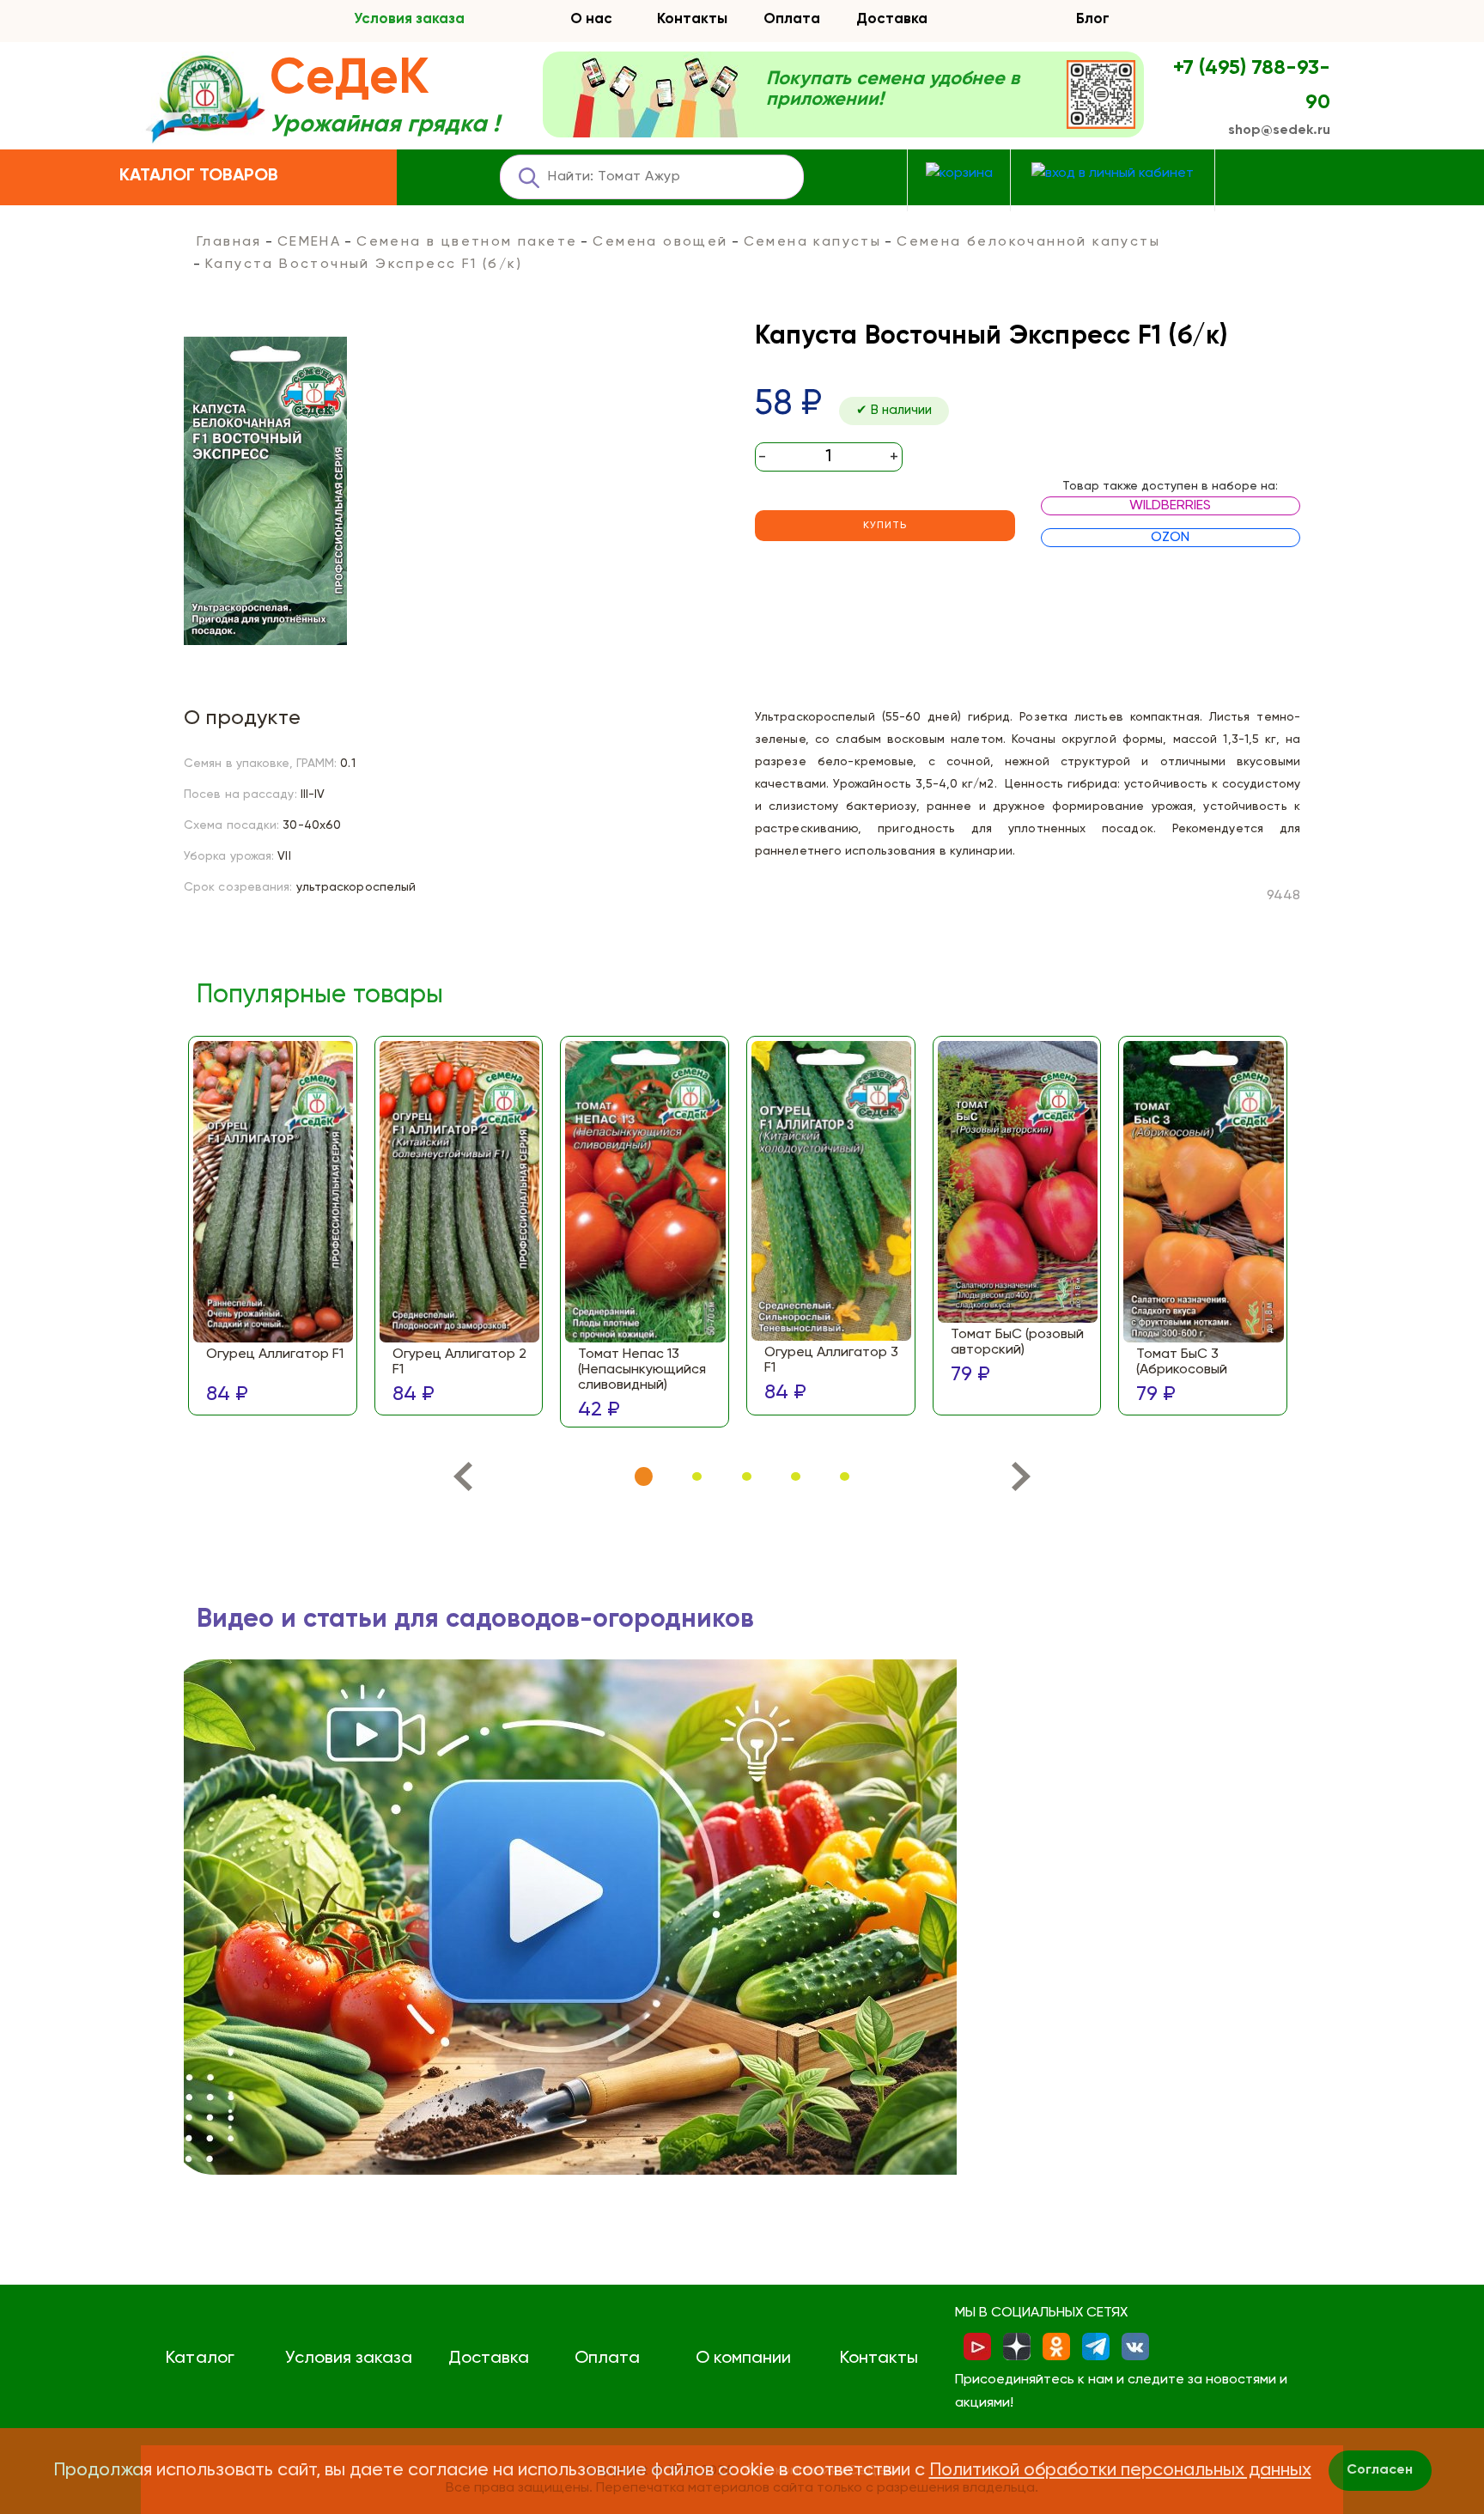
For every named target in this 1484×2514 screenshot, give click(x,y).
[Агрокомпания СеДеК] (205, 100)
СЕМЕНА (309, 242)
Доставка (892, 19)
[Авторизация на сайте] (1113, 174)
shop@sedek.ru (1279, 131)
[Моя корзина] (959, 174)
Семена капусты (813, 242)
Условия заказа (409, 19)
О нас (591, 19)
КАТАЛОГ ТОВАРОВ (199, 176)
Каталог (200, 2359)
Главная (229, 242)
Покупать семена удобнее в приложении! (893, 89)
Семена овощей (660, 242)
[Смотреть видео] (570, 1917)
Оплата (792, 19)
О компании (743, 2359)
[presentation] (462, 1480)
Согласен (1380, 2470)
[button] (644, 1477)
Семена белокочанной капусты (1028, 242)
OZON (1170, 538)
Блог (1093, 19)
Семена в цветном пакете (467, 242)
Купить (885, 526)
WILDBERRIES (1170, 506)
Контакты (692, 19)
